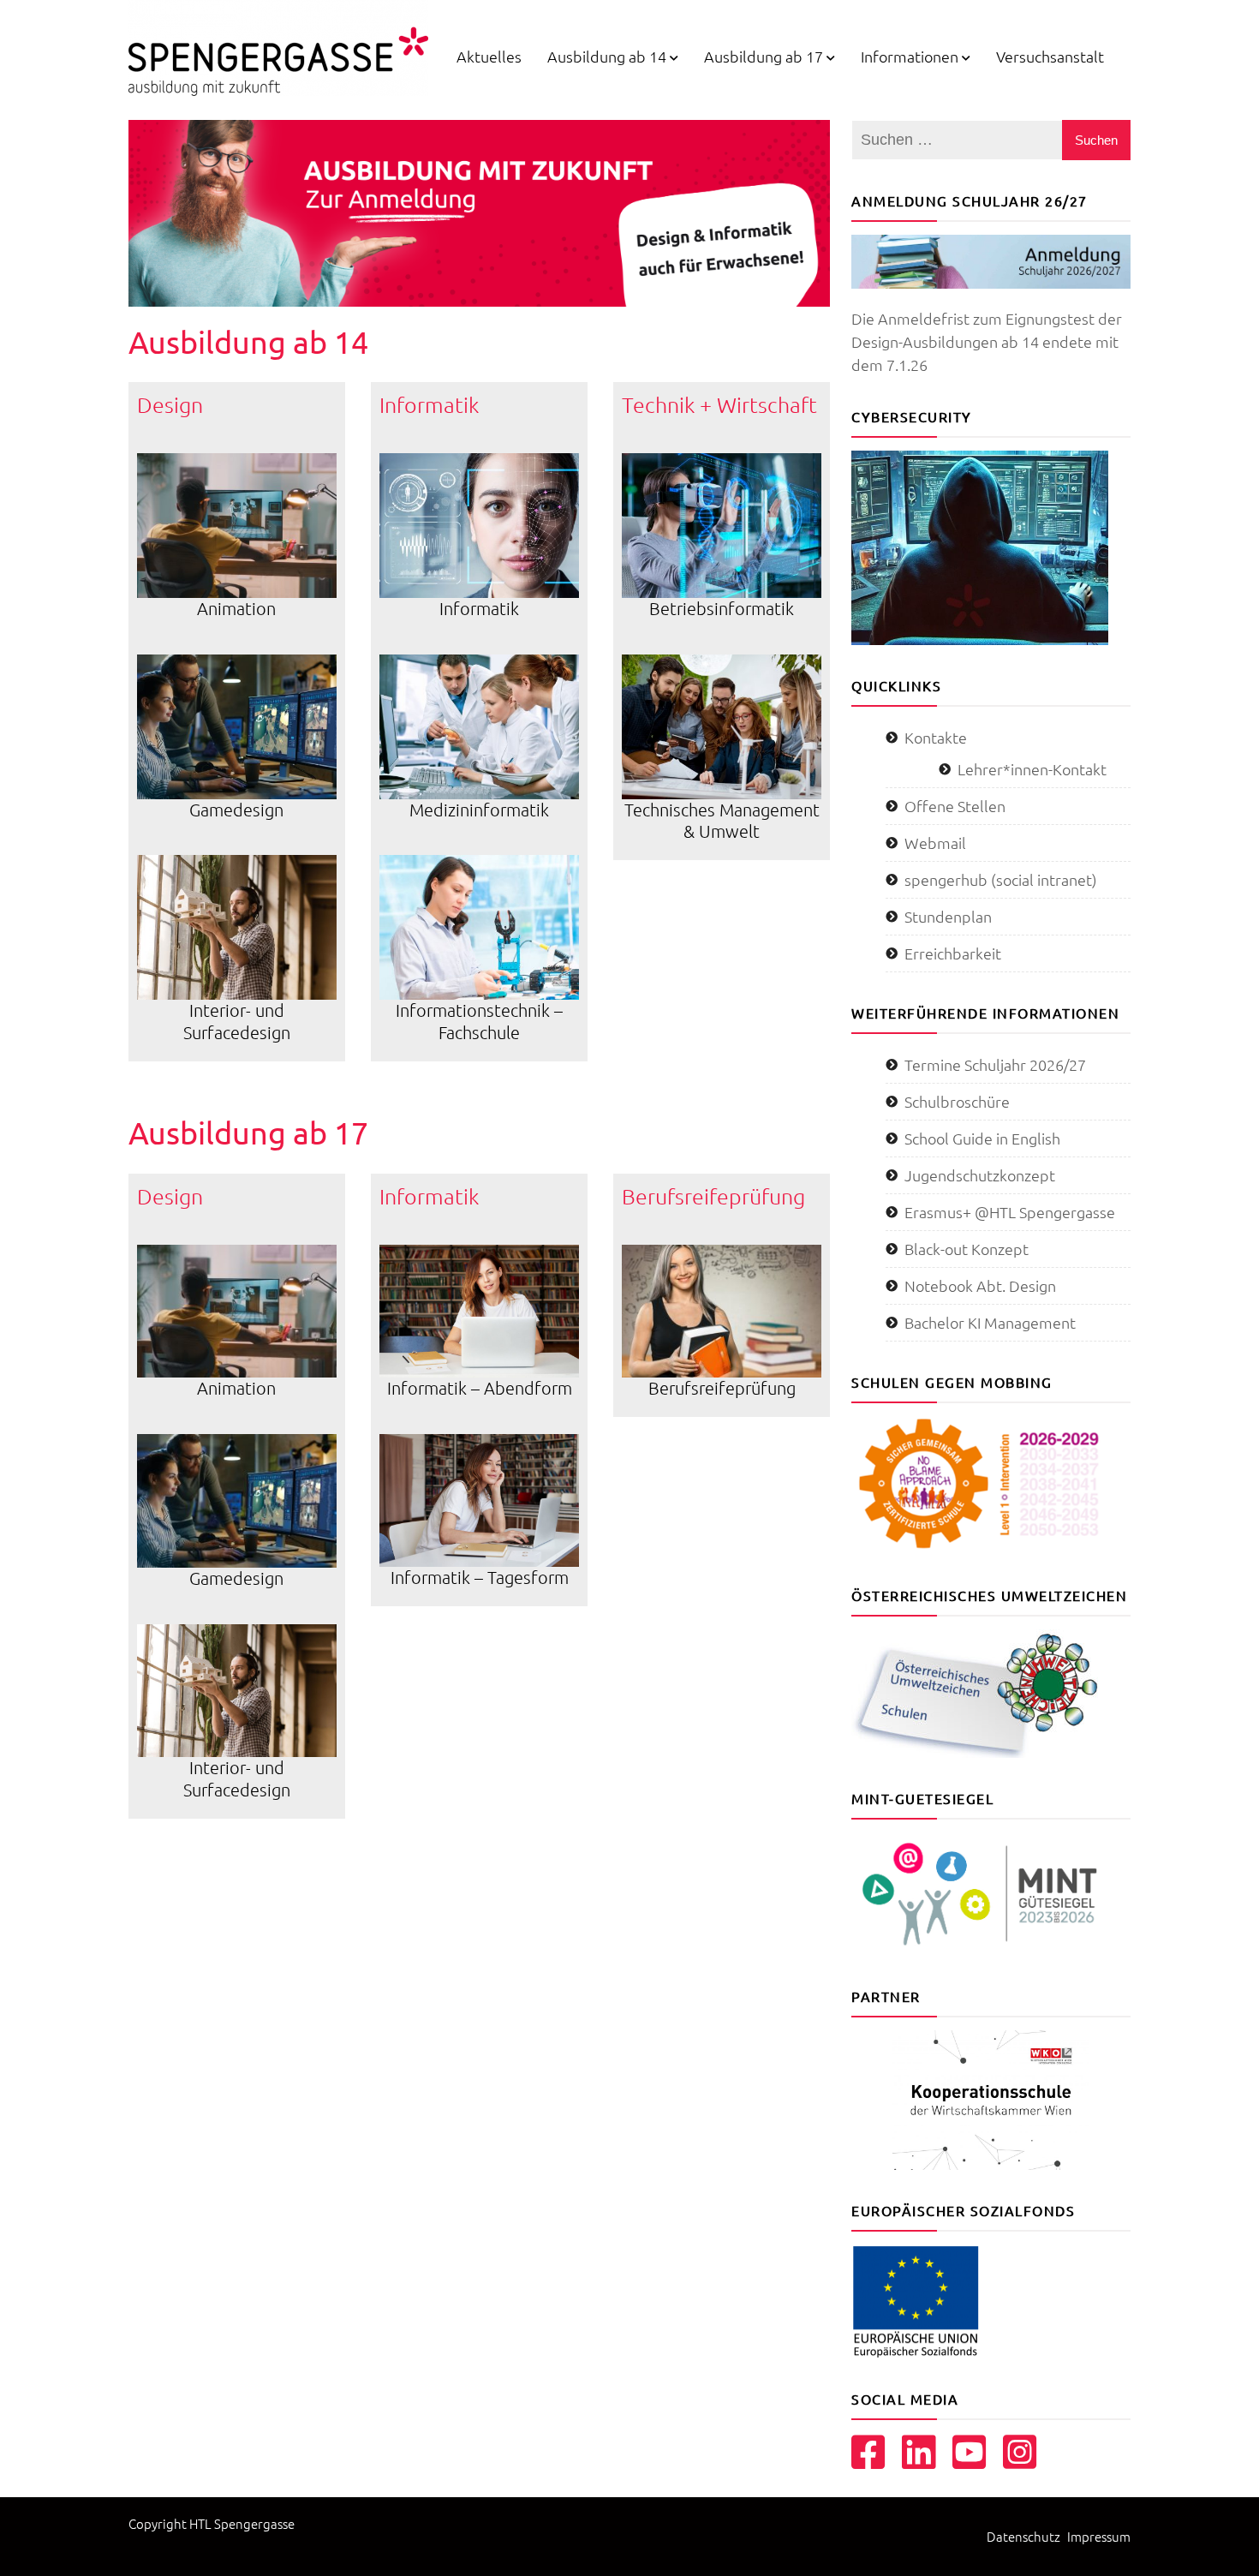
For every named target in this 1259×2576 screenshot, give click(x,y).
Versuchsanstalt (1050, 56)
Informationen (910, 56)
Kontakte (936, 737)
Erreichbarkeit (953, 953)
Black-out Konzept (967, 1249)
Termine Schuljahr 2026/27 (995, 1064)
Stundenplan (948, 916)
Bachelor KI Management (990, 1322)
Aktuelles (489, 56)
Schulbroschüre (957, 1101)
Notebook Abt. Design (980, 1285)
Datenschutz (1023, 2536)
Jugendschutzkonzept (980, 1175)
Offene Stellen (955, 806)
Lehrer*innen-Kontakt (1032, 769)
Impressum (1099, 2536)
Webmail (935, 843)
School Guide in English (982, 1138)
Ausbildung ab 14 (607, 56)
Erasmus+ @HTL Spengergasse (1010, 1212)
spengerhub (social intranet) (1001, 879)
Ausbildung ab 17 (764, 56)
